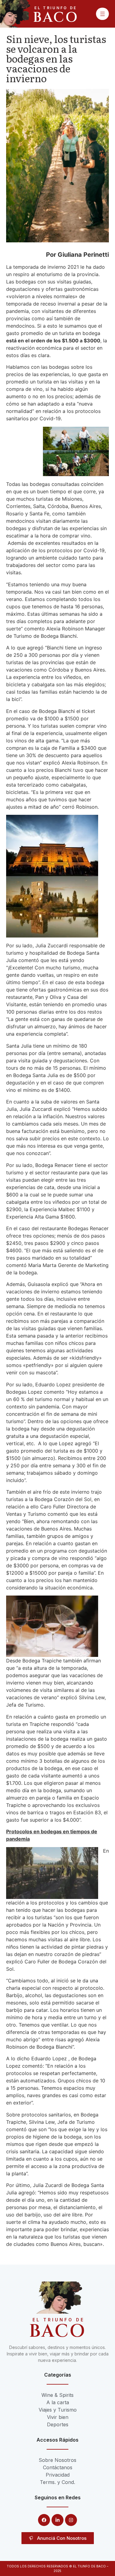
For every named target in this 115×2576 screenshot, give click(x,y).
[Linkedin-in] (57, 2520)
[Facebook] (44, 2520)
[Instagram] (71, 2520)
